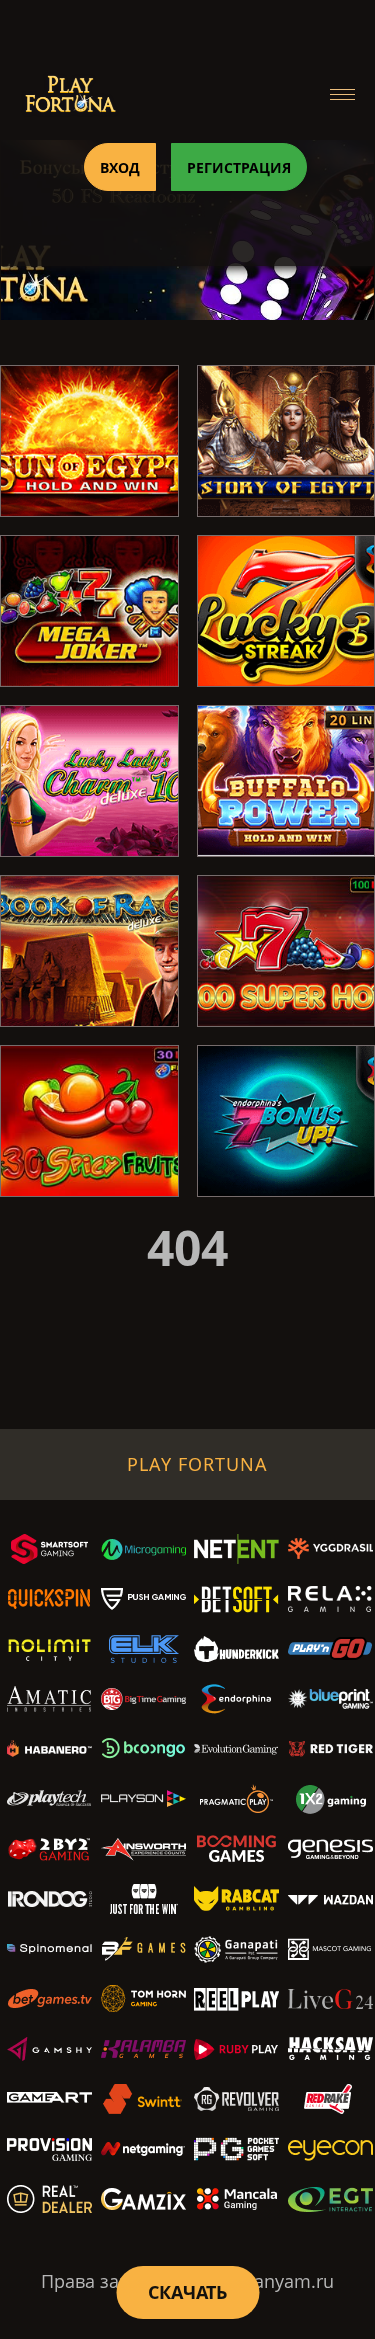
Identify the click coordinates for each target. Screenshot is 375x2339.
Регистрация (239, 167)
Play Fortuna (197, 1464)
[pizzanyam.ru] (70, 94)
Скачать (187, 2292)
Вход (120, 167)
